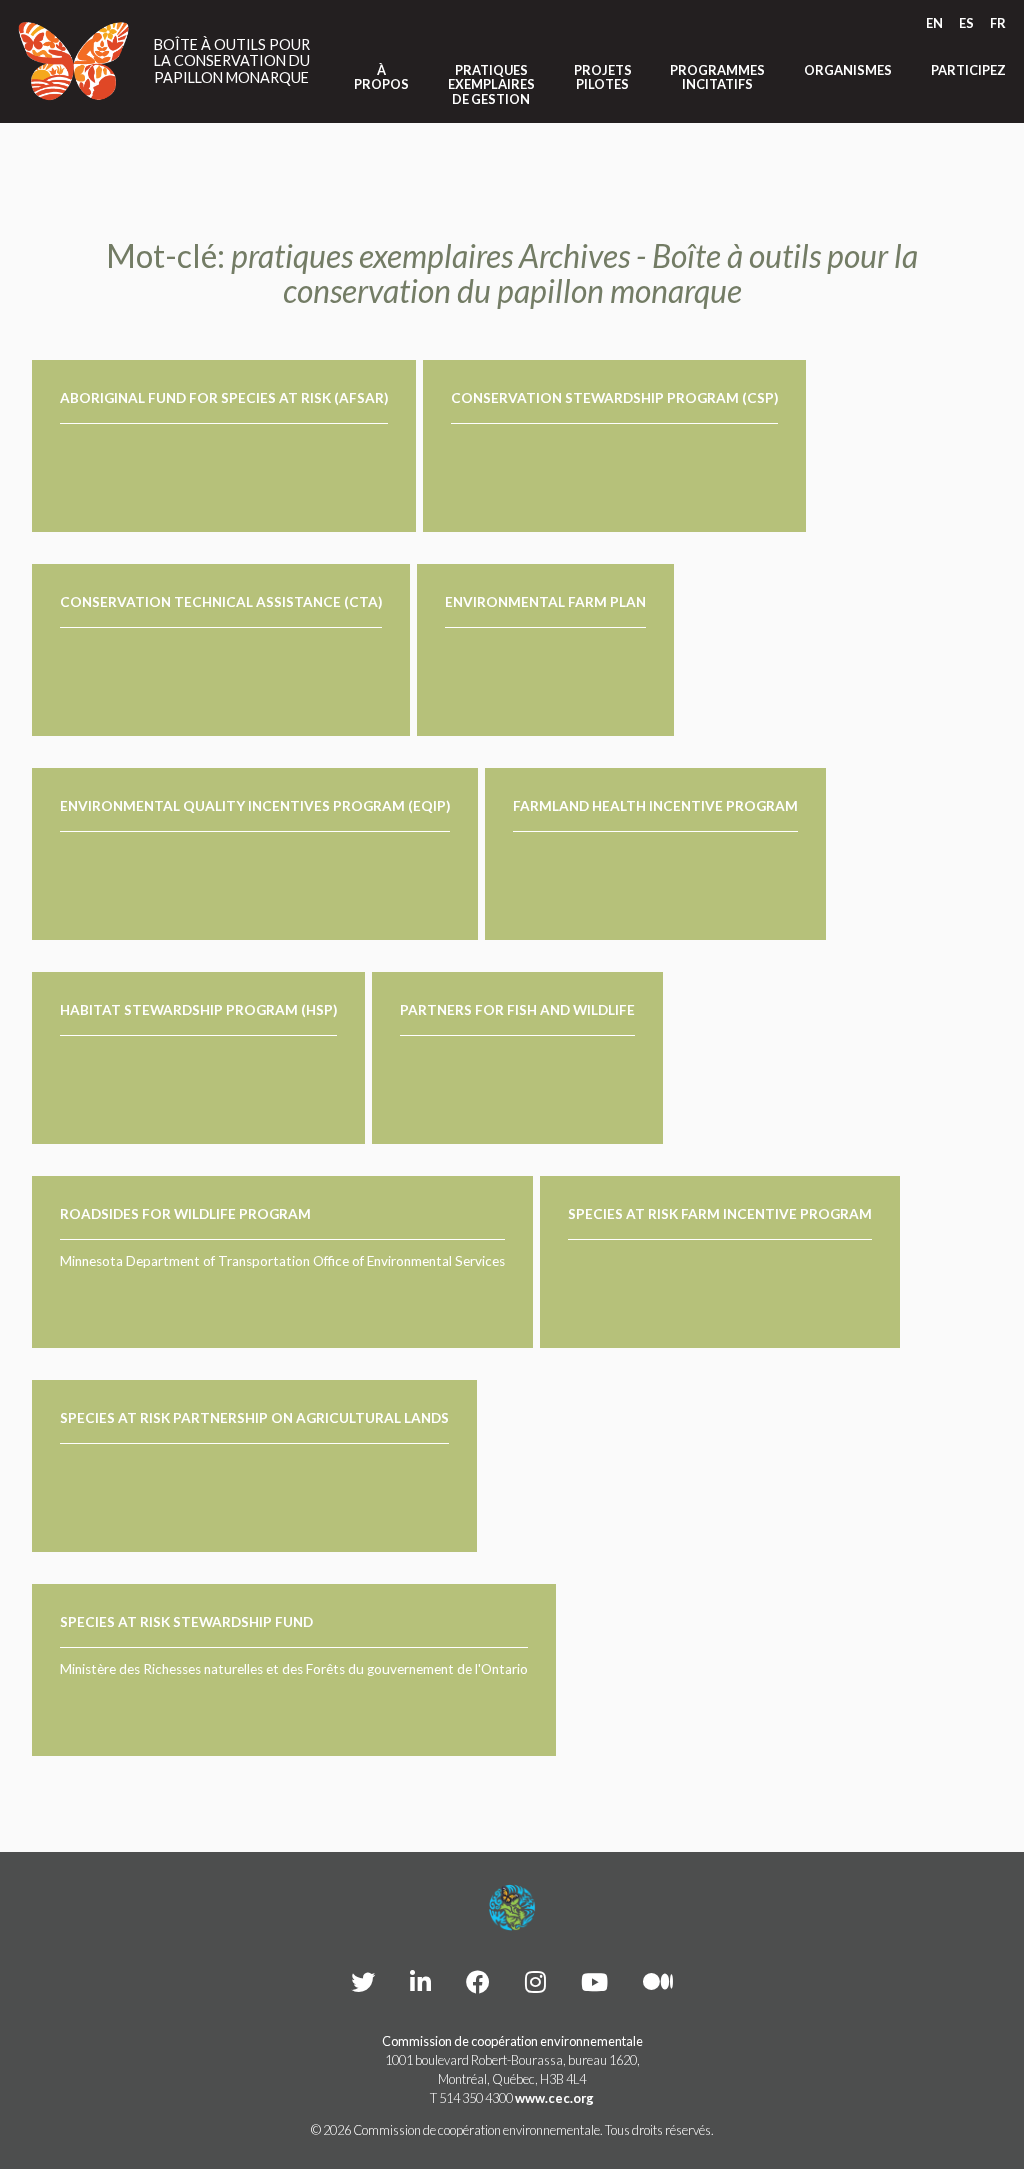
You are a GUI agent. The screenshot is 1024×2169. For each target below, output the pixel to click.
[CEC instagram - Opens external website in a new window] (535, 1981)
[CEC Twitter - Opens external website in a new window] (363, 1981)
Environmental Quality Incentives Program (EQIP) (255, 806)
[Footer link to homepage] (512, 1908)
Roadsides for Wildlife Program (185, 1214)
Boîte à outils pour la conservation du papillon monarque (232, 61)
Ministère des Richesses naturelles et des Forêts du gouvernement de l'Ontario (294, 1669)
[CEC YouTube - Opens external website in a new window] (594, 1981)
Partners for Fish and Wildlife (517, 1010)
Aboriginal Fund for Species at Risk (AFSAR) (224, 398)
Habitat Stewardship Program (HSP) (198, 1010)
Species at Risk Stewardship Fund (186, 1622)
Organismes (848, 70)
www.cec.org (554, 2098)
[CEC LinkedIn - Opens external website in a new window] (420, 1981)
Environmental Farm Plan (545, 602)
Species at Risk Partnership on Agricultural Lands (254, 1418)
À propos (381, 77)
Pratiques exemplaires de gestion (491, 84)
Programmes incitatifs (717, 77)
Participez (968, 70)
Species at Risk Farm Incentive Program (720, 1214)
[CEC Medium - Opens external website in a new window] (658, 1981)
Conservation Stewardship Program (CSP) (614, 398)
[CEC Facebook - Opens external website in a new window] (478, 1981)
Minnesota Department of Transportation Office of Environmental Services (282, 1261)
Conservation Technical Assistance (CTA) (221, 602)
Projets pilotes (603, 77)
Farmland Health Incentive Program (655, 806)
